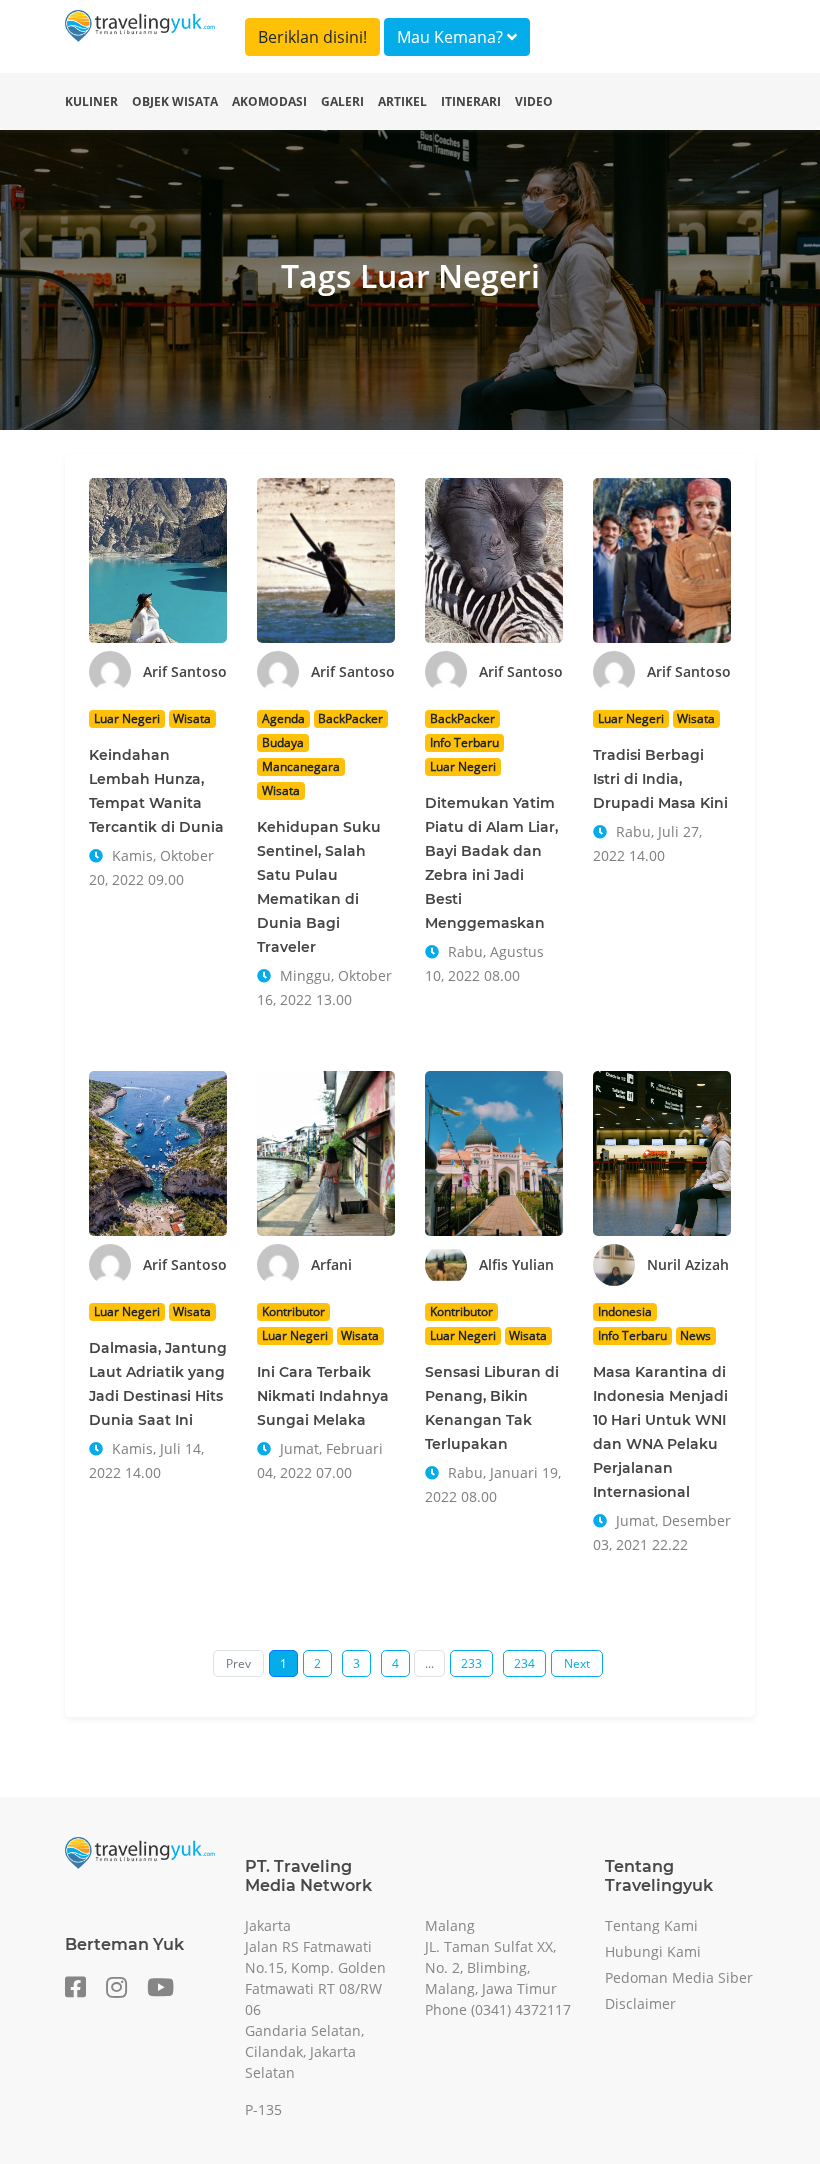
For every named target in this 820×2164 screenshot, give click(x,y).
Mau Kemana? (452, 37)
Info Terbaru (464, 742)
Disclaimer (640, 2003)
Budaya (283, 742)
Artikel (402, 101)
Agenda (283, 718)
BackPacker (350, 718)
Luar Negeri (127, 718)
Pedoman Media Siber (679, 1977)
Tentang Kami (651, 1925)
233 (471, 1663)
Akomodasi (269, 101)
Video (534, 101)
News (695, 1335)
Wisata (192, 718)
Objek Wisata (175, 101)
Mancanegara (301, 766)
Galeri (342, 101)
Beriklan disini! (312, 37)
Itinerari (471, 101)
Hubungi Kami (653, 1951)
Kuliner (91, 101)
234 (524, 1663)
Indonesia (625, 1311)
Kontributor (293, 1311)
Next (577, 1663)
